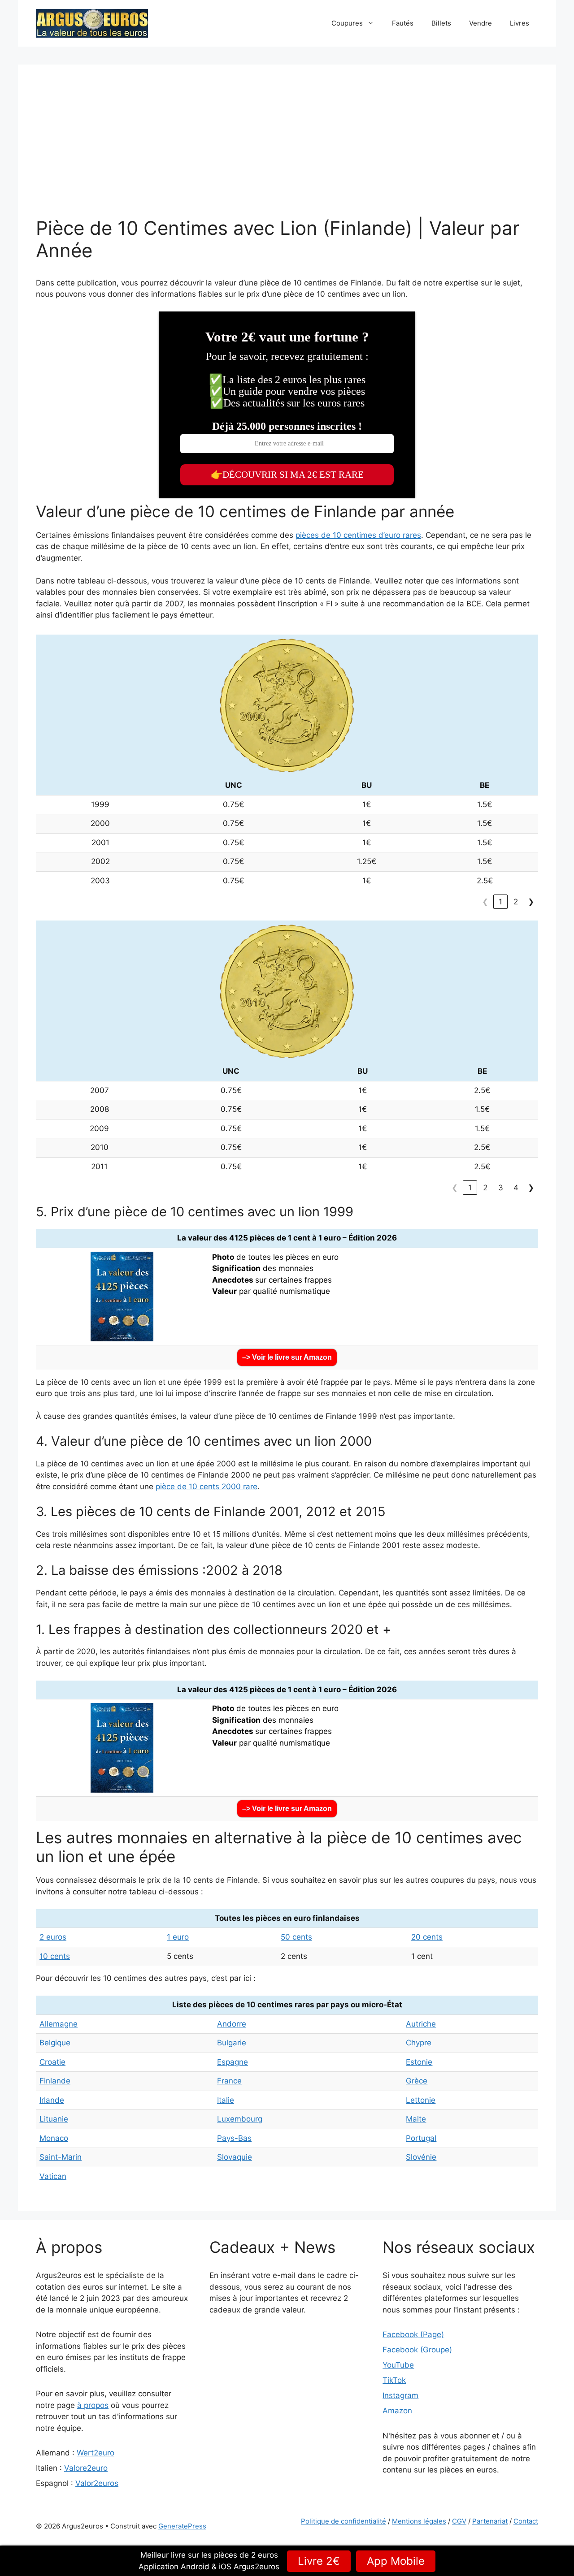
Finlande (55, 2081)
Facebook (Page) (413, 2334)
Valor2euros (97, 2483)
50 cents (296, 1937)
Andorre (232, 2024)
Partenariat (490, 2521)
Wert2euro (96, 2453)
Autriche (421, 2024)
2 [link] (516, 902)
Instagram (400, 2395)
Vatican (53, 2176)
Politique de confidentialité (344, 2521)
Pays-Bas (234, 2138)
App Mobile (396, 2561)
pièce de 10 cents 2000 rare (207, 1487)
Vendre (481, 23)
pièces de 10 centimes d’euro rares (358, 535)
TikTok (394, 2380)
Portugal (421, 2138)
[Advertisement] (287, 150)
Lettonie (421, 2100)
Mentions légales (419, 2521)
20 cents (427, 1937)
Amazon (397, 2411)
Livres (520, 23)
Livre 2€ (319, 2561)
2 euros (53, 1937)
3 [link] (501, 1188)
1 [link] (500, 902)
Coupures (347, 23)
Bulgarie (232, 2043)
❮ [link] (485, 902)
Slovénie (421, 2157)
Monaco (54, 2138)
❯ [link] (531, 902)
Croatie (52, 2062)
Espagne (233, 2062)
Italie (226, 2100)
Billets (441, 23)
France (229, 2081)
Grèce (417, 2081)
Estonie (419, 2062)
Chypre (419, 2043)
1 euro (178, 1937)
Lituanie (54, 2119)
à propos (93, 2405)
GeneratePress (182, 2526)
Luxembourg (240, 2119)
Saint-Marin (61, 2157)
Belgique (55, 2043)
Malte (416, 2119)
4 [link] (516, 1188)
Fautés (403, 23)
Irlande (52, 2100)
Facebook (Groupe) (417, 2350)
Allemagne (59, 2024)
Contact (526, 2521)
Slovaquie (235, 2157)
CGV (459, 2521)
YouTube (398, 2365)
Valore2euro (86, 2468)
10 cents (55, 1956)
